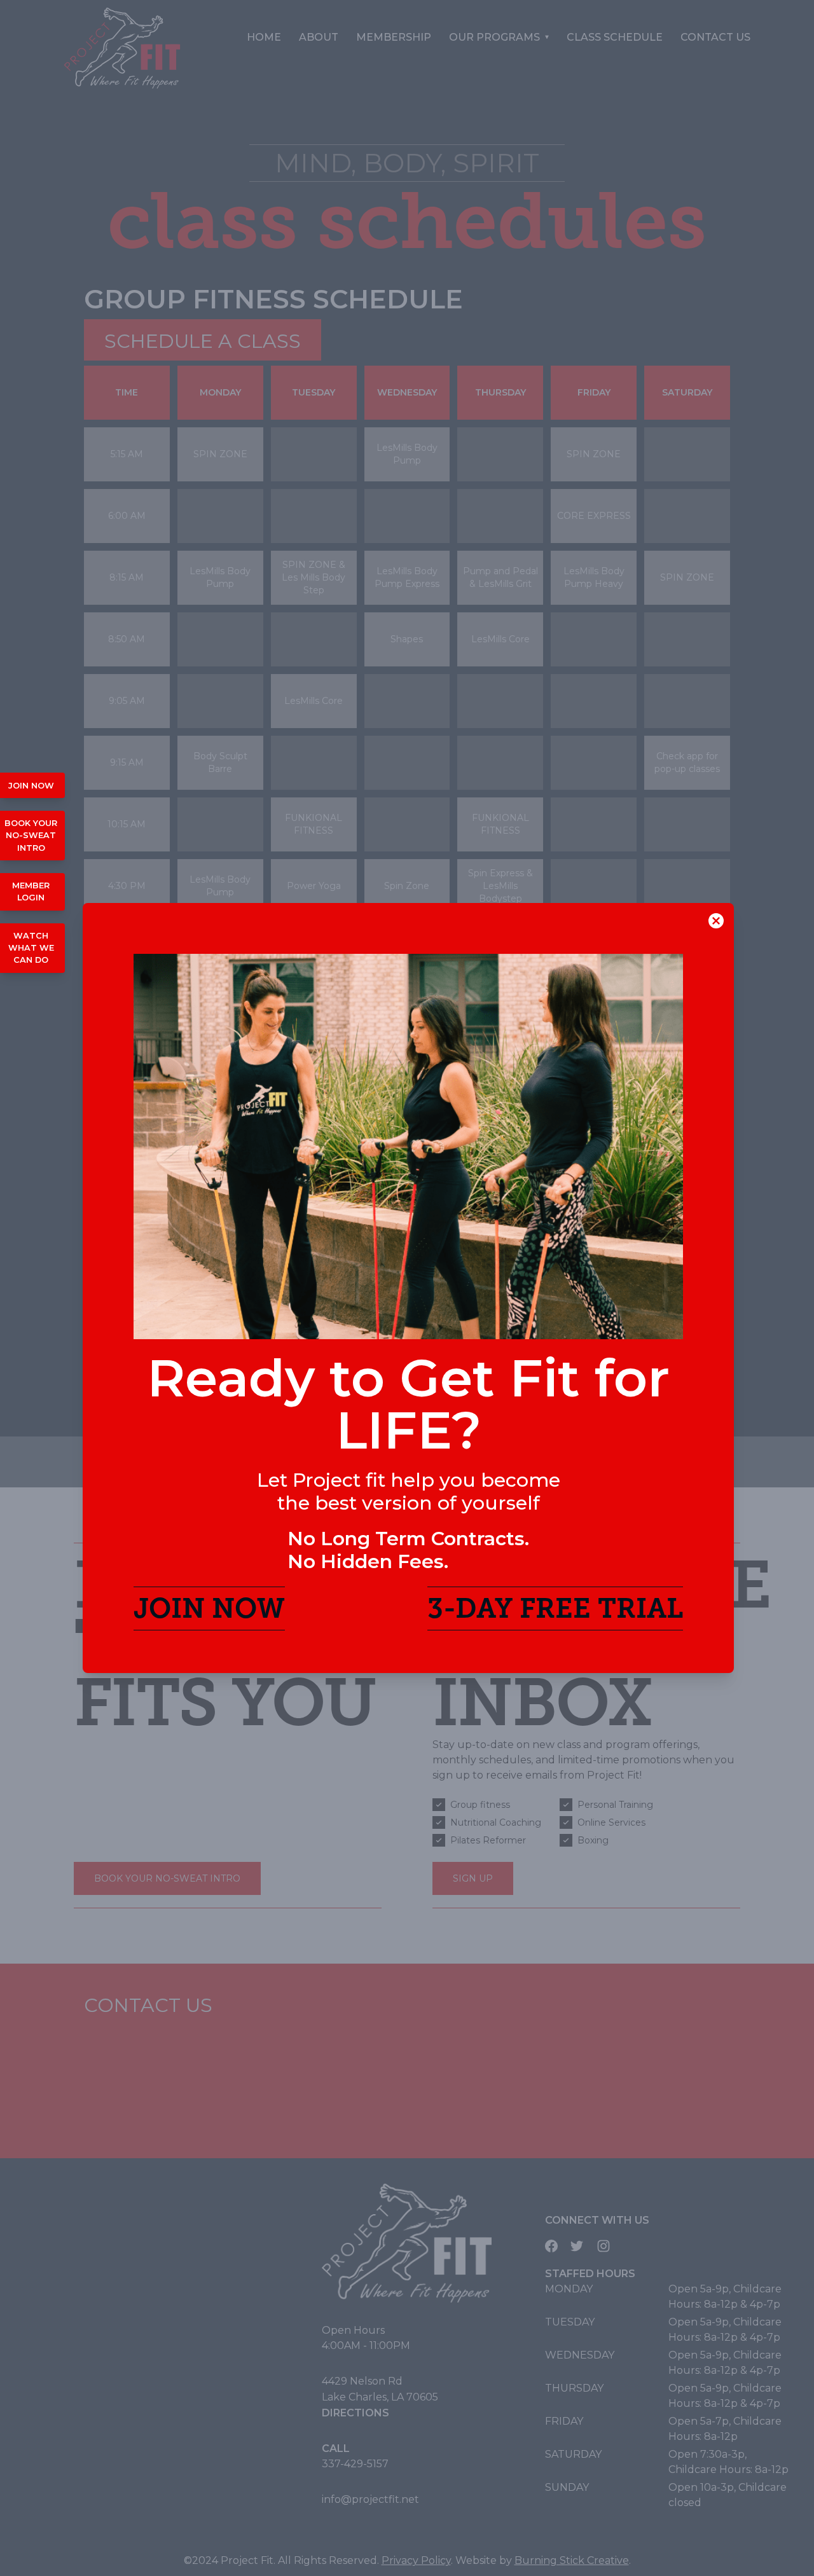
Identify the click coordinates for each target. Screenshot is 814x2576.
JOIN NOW (209, 1608)
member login (31, 892)
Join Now (31, 786)
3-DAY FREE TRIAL (555, 1608)
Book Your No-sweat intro (31, 835)
